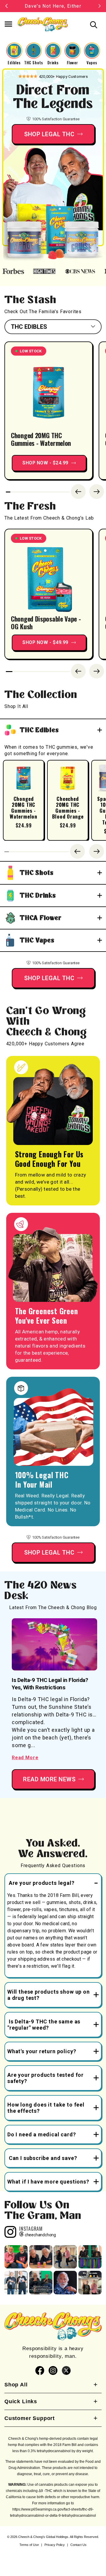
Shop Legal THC (49, 134)
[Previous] (78, 492)
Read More (25, 1758)
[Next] (97, 492)
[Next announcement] (100, 6)
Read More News (49, 1779)
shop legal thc (49, 1552)
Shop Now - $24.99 (45, 463)
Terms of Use (29, 2545)
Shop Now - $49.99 (45, 642)
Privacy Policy (55, 2545)
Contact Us (78, 2545)
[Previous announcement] (6, 6)
